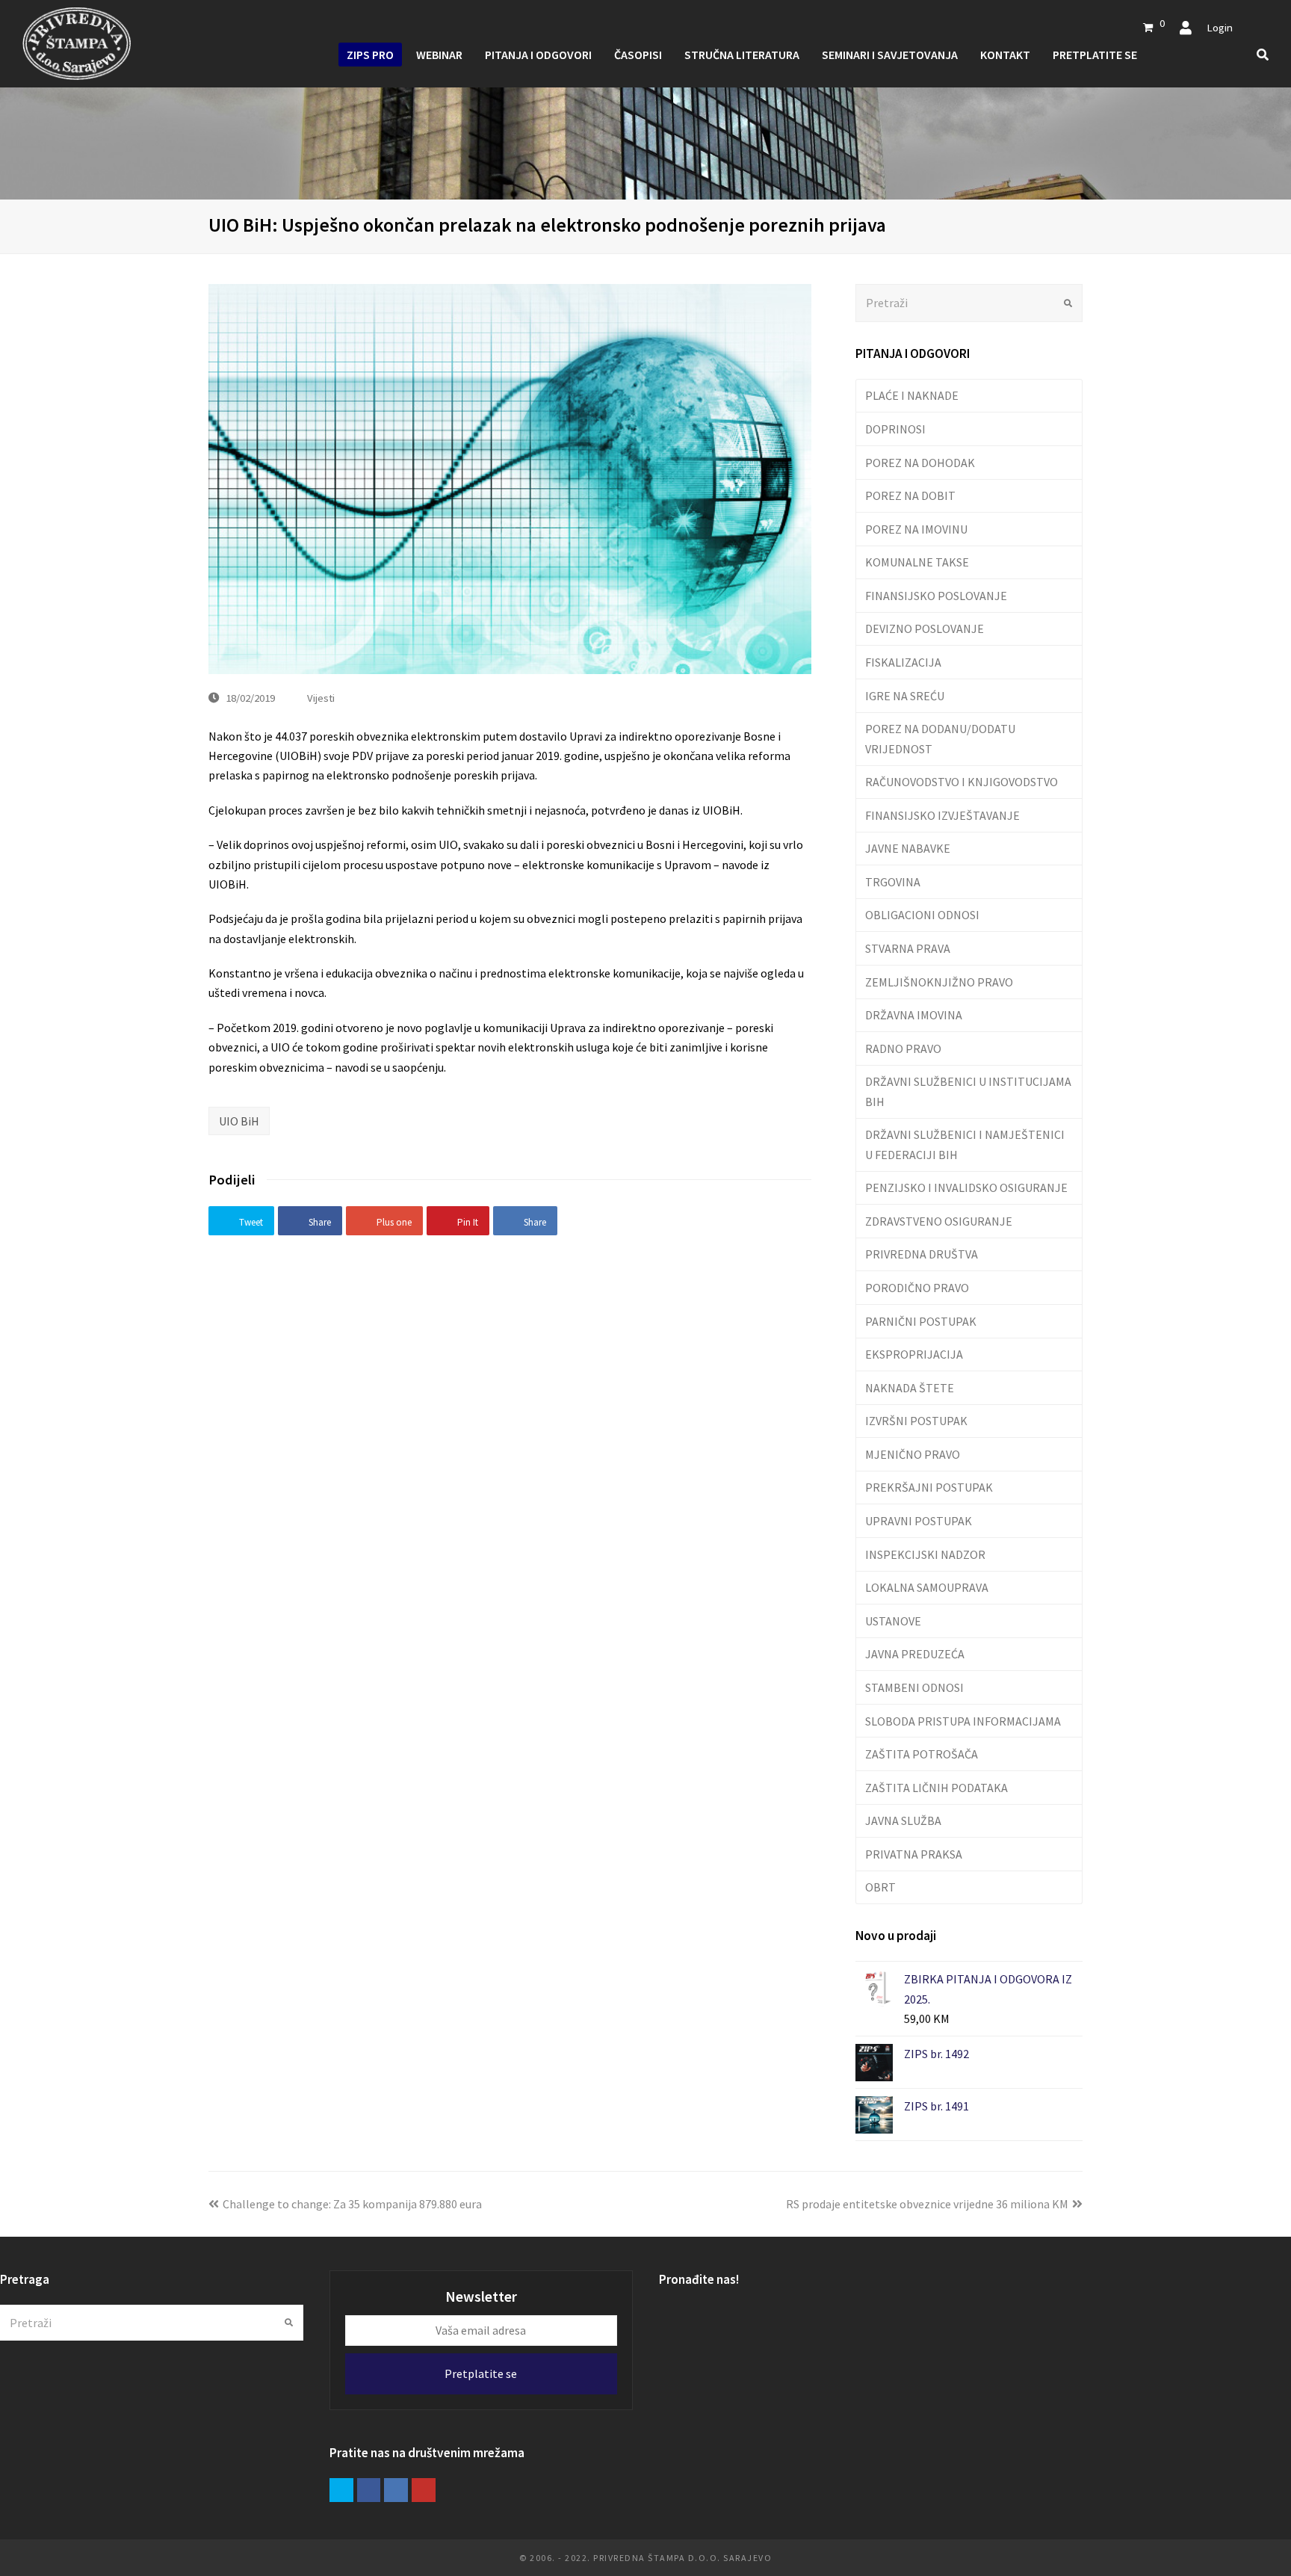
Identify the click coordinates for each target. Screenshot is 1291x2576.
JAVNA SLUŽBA (903, 1820)
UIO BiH (239, 1121)
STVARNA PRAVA (908, 948)
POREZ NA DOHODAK (920, 463)
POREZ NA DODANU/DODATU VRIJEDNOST (940, 738)
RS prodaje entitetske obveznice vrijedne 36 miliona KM (927, 2204)
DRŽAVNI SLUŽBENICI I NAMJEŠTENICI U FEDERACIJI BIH (965, 1144)
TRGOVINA (893, 882)
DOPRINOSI (895, 429)
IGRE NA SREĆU (905, 696)
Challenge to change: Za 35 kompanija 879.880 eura (352, 2204)
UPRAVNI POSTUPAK (919, 1521)
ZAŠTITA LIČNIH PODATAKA (936, 1788)
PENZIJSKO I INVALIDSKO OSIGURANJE (966, 1187)
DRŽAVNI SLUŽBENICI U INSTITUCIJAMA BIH (968, 1091)
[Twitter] (341, 2490)
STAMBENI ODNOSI (914, 1687)
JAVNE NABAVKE (908, 848)
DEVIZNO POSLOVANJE (925, 628)
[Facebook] (369, 2490)
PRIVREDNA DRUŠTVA (922, 1254)
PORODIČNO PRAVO (917, 1288)
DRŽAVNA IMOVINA (914, 1015)
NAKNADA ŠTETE (910, 1388)
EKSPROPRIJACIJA (914, 1354)
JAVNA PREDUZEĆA (915, 1654)
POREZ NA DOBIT (910, 495)
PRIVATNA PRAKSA (914, 1854)
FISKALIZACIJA (903, 662)
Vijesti (321, 698)
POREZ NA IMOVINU (916, 529)
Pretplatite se (481, 2373)
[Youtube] (424, 2490)
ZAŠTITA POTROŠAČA (922, 1754)
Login (1220, 27)
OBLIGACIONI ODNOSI (922, 915)
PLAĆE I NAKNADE (912, 395)
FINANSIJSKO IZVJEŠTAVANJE (942, 815)
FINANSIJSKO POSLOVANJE (936, 596)
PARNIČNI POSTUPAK (921, 1321)
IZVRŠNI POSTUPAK (916, 1421)
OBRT (880, 1887)
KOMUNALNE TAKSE (917, 562)
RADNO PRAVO (903, 1048)
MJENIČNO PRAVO (913, 1454)
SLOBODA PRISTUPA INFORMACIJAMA (963, 1721)
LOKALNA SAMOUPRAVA (927, 1587)
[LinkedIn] (396, 2490)
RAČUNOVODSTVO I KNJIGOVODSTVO (962, 782)
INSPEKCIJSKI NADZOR (925, 1554)
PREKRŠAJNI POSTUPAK (929, 1487)
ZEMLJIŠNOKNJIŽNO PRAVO (939, 982)
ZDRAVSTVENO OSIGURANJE (939, 1221)
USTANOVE (893, 1621)
